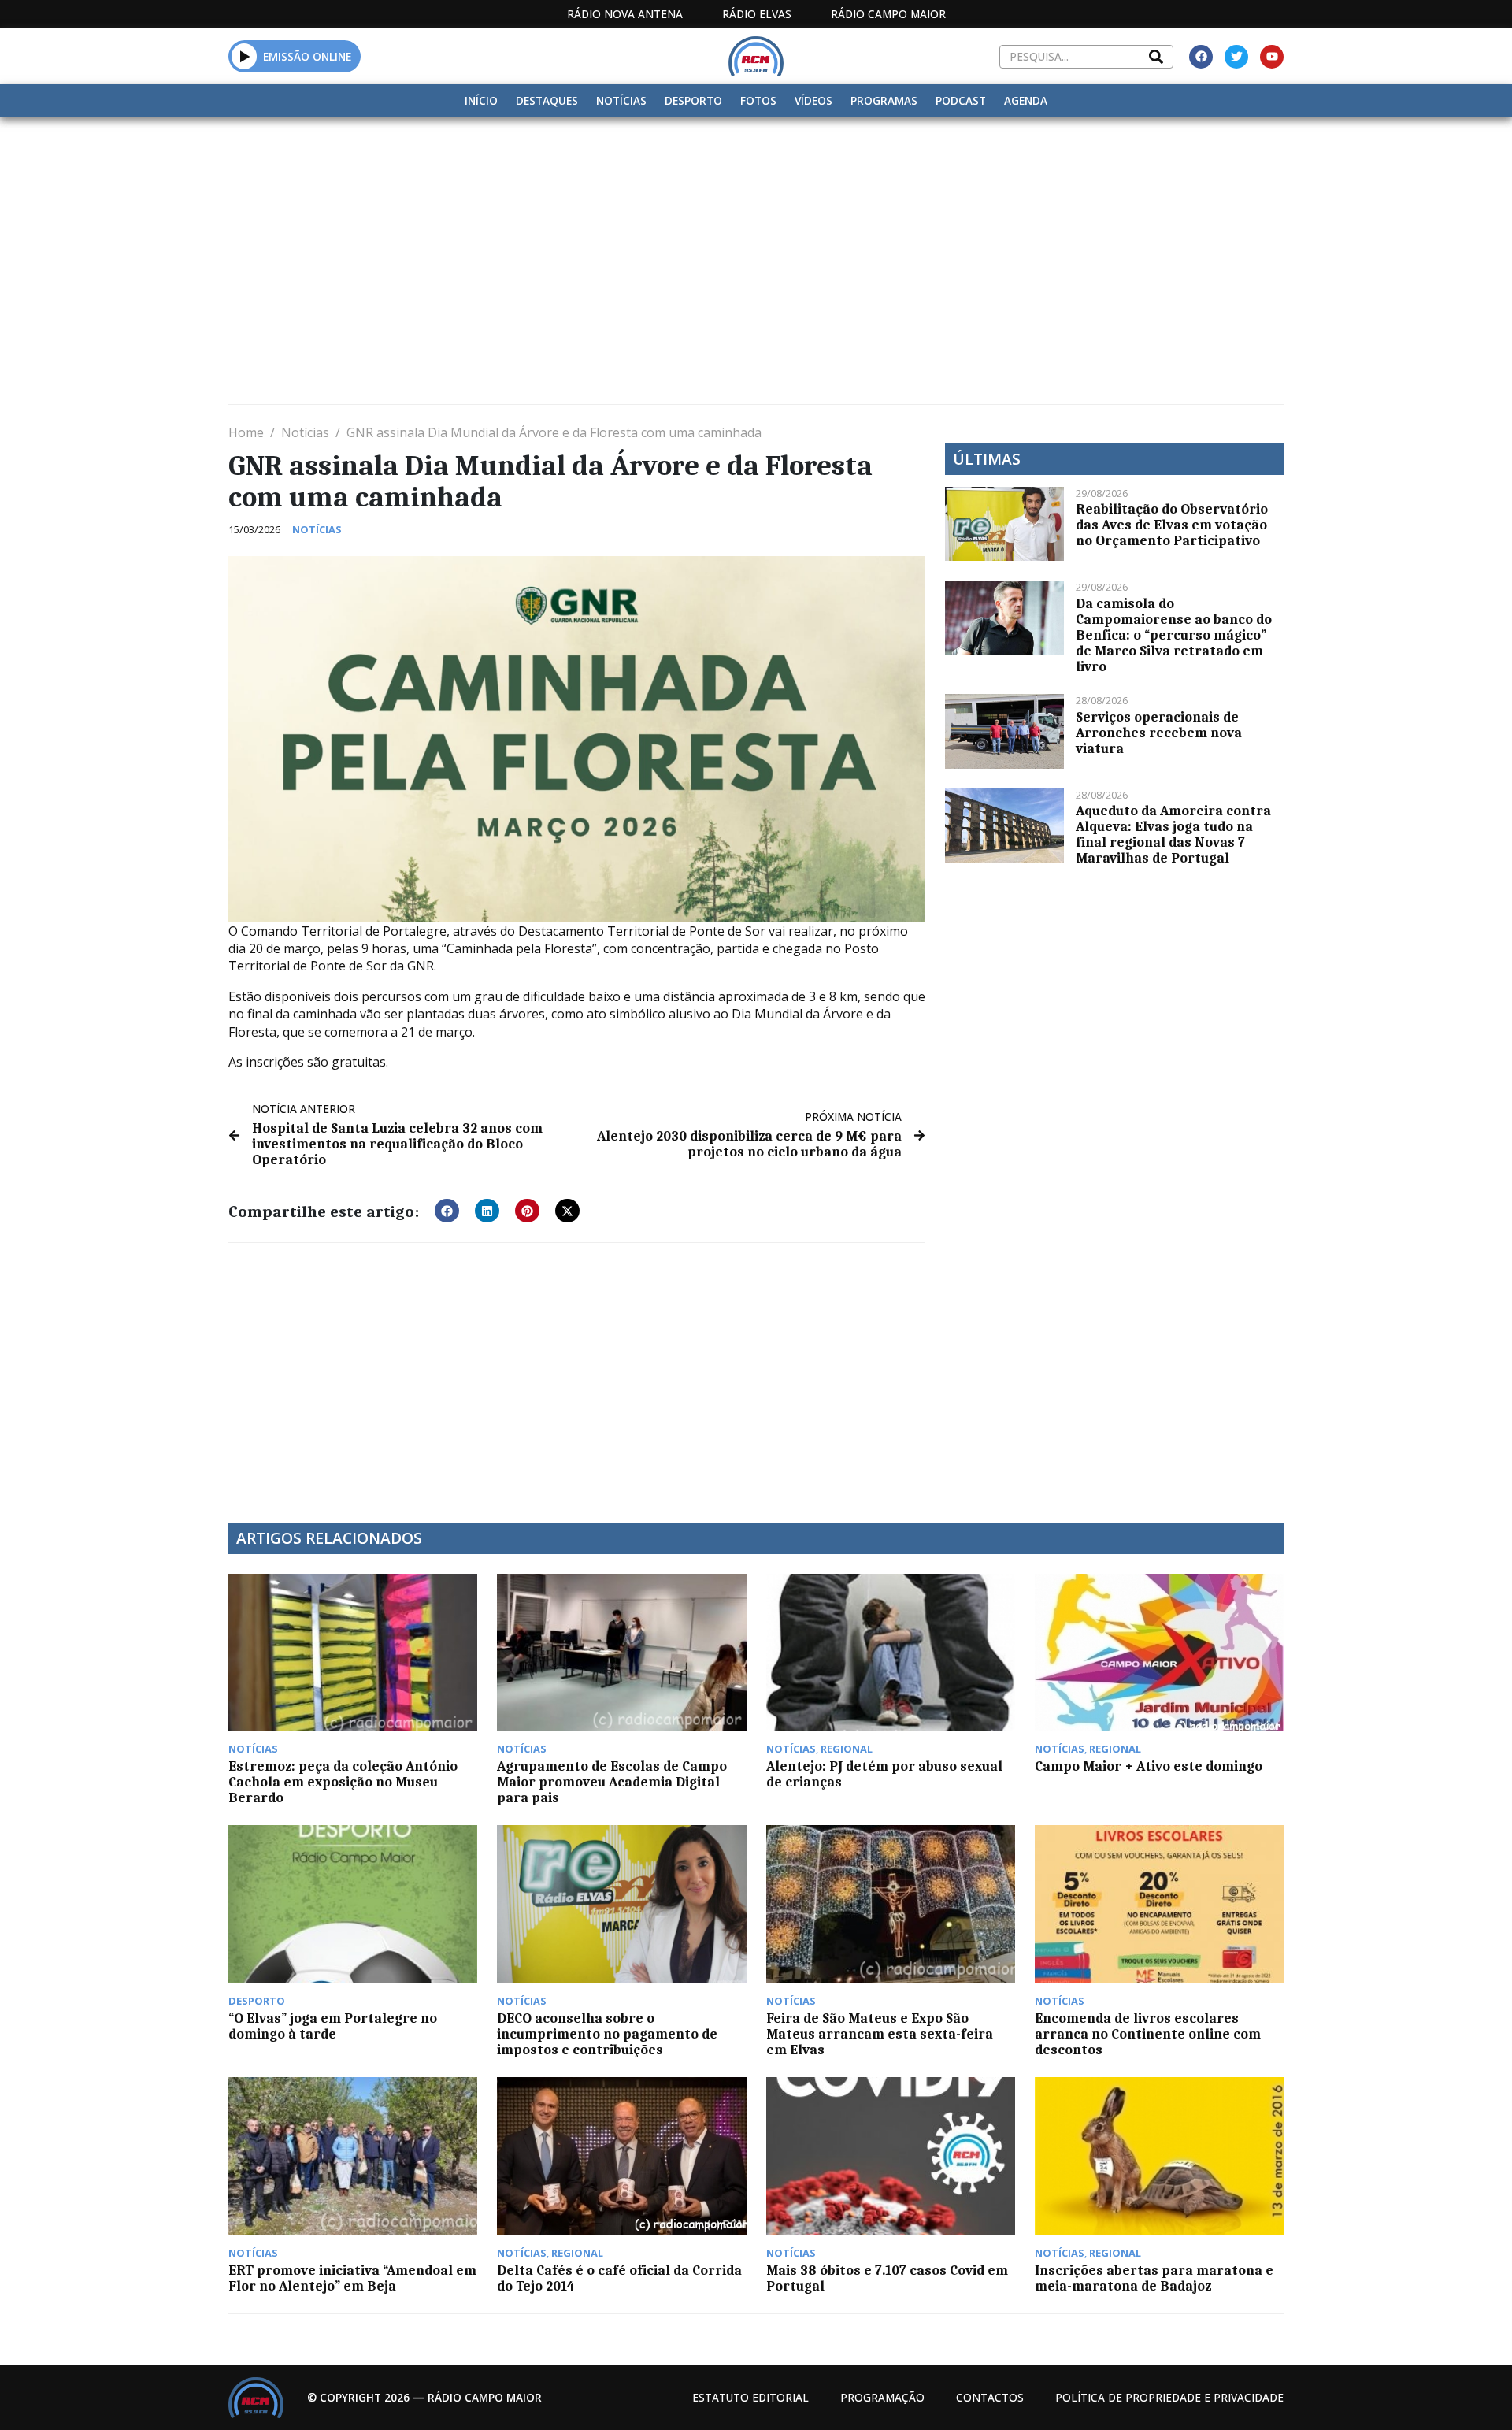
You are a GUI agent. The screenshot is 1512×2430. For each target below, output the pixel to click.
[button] (245, 56)
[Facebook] (1201, 57)
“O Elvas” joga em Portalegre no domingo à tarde (333, 2026)
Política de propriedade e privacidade (1169, 2397)
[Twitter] (1236, 57)
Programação (882, 2397)
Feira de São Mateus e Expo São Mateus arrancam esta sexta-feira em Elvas (880, 2034)
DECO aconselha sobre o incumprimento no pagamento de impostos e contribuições (607, 2034)
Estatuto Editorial (750, 2397)
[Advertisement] (756, 236)
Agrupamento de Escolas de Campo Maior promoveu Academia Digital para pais (612, 1782)
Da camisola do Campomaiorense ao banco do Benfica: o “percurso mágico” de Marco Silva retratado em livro (1174, 635)
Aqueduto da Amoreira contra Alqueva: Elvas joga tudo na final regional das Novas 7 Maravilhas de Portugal (1173, 834)
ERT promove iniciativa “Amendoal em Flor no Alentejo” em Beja (352, 2278)
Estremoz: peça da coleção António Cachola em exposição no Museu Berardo (343, 1782)
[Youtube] (1272, 57)
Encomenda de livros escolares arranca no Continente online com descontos (1148, 2034)
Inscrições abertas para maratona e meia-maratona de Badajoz (1154, 2278)
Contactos (990, 2397)
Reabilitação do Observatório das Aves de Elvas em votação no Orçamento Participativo (1172, 525)
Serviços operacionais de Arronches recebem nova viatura (1159, 733)
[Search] (1156, 57)
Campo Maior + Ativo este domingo (1149, 1766)
